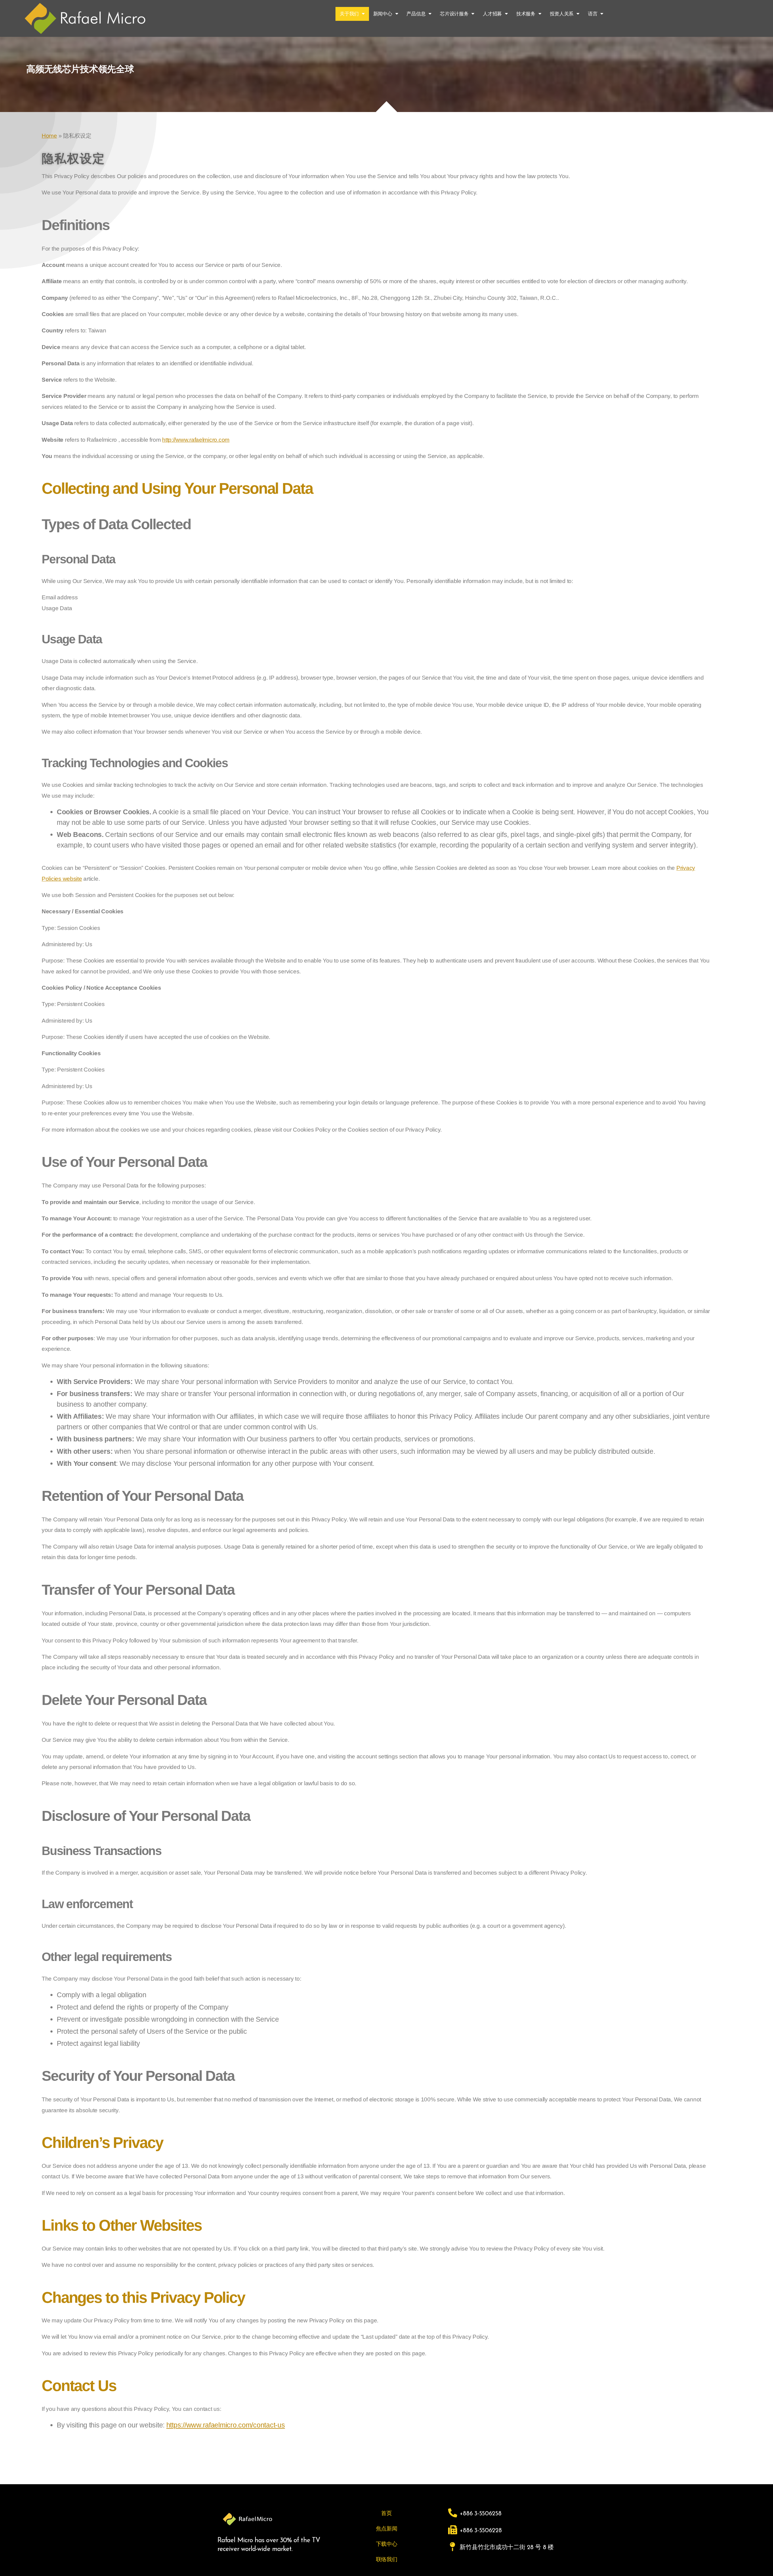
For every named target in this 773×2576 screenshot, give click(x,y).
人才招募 (492, 14)
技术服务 (526, 14)
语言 (593, 14)
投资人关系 (562, 14)
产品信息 (416, 14)
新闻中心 (383, 14)
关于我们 (349, 14)
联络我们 (387, 2559)
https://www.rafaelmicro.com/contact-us (226, 2425)
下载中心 (387, 2544)
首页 (386, 2513)
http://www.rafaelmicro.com (196, 440)
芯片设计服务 (454, 14)
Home (49, 136)
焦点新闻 (387, 2529)
